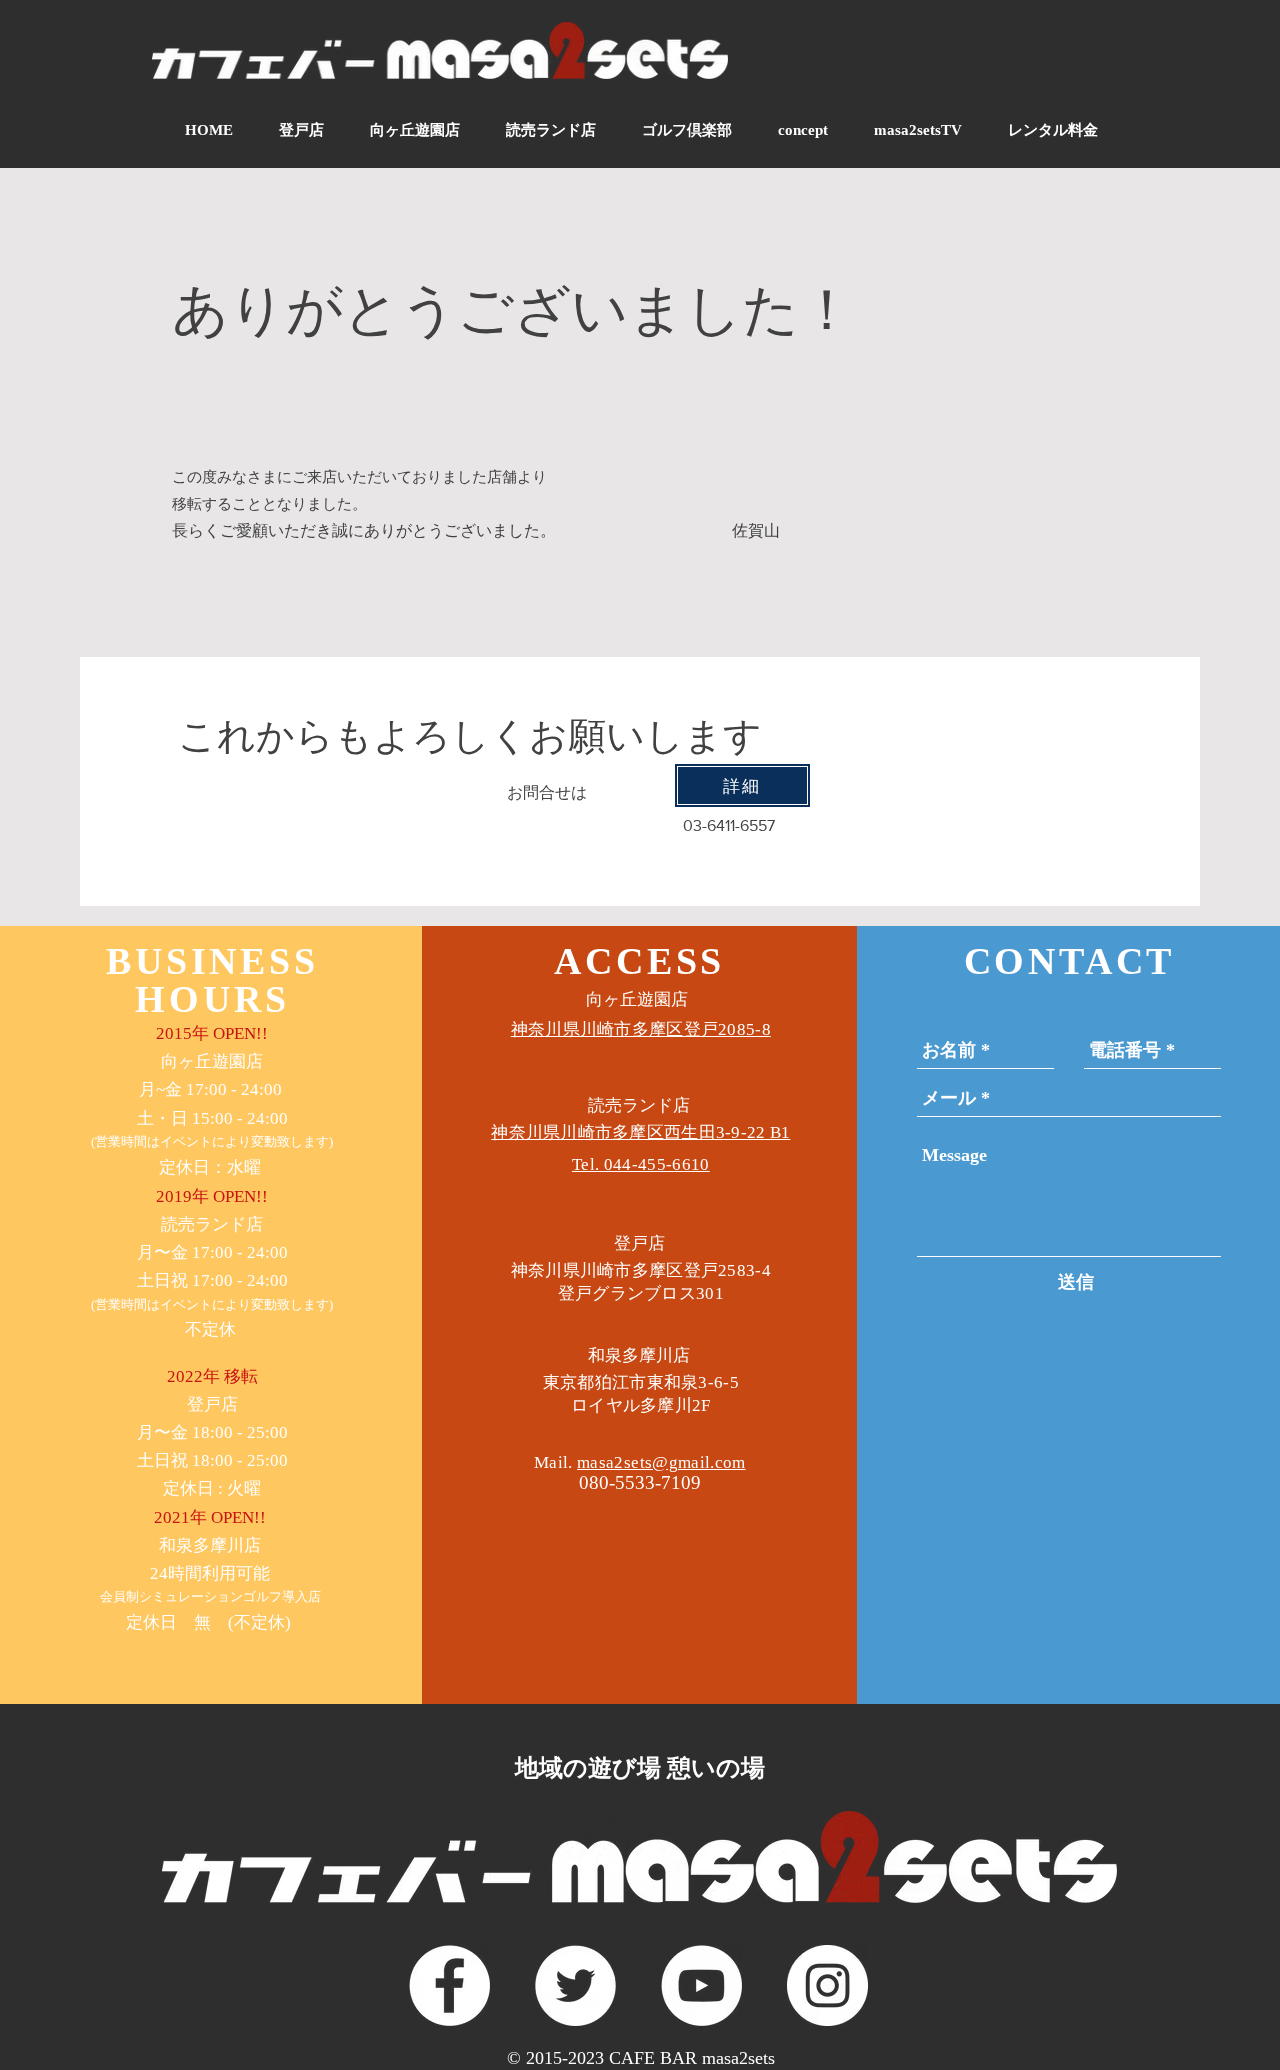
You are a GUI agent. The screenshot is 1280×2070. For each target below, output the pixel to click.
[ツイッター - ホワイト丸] (575, 1985)
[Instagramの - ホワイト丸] (827, 1985)
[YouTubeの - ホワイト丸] (701, 1985)
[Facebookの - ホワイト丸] (449, 1985)
